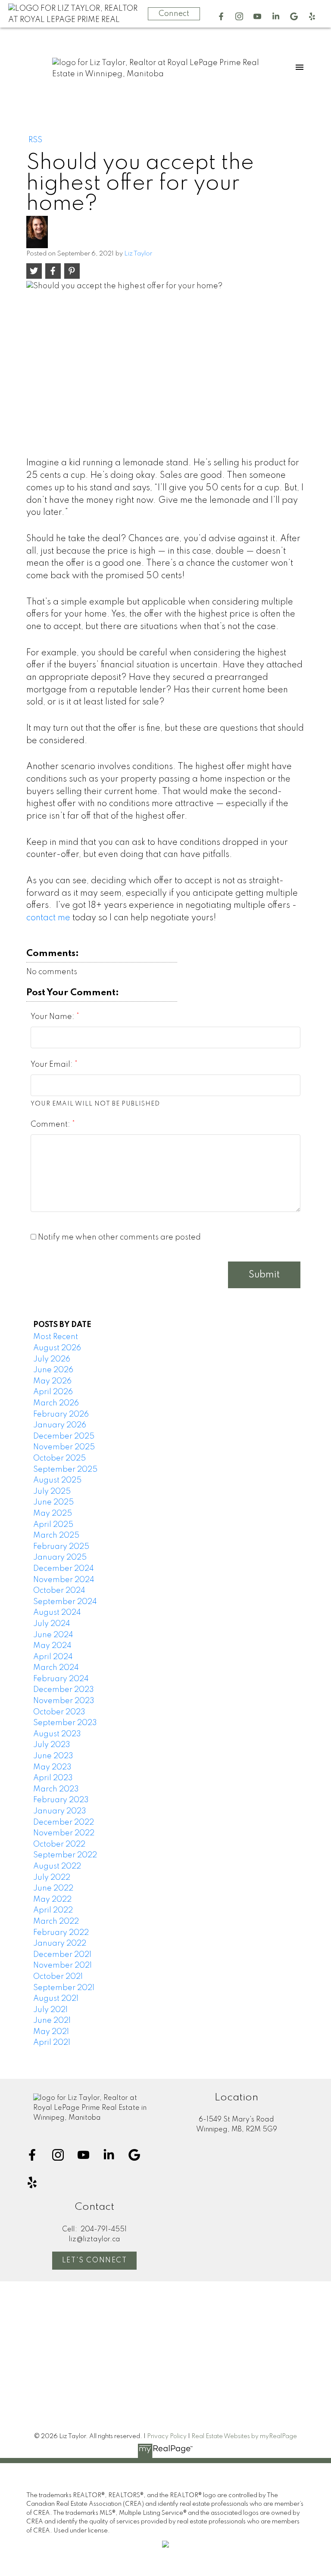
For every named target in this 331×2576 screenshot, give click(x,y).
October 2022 (59, 1844)
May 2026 (52, 1381)
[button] (221, 16)
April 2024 (53, 1657)
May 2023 (52, 1767)
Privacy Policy (167, 2436)
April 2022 (53, 1910)
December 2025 (64, 1436)
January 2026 (60, 1425)
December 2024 (64, 1569)
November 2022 (64, 1833)
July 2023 (52, 1745)
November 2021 (62, 1965)
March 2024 (56, 1668)
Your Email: (53, 1065)
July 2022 (52, 1878)
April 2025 (53, 1525)
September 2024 (65, 1602)
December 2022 (64, 1822)
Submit (264, 1275)
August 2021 (56, 1999)
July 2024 (52, 1624)
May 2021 (51, 2032)
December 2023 (64, 1690)
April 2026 (53, 1392)
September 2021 (64, 1988)
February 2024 (61, 1679)
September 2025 (65, 1470)
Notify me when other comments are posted (119, 1237)
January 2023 (60, 1811)
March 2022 (56, 1922)
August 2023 (57, 1734)
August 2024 (57, 1613)
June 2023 (53, 1756)
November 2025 (64, 1447)
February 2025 (61, 1547)
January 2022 (60, 1944)
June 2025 (53, 1502)
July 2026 (52, 1359)
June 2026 (53, 1370)
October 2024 (59, 1591)
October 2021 (58, 1977)
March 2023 (56, 1789)
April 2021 (52, 2043)
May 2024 (52, 1646)
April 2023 (53, 1778)
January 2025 (60, 1557)
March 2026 (56, 1403)
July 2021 (50, 2010)
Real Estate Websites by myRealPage (244, 2436)
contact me (48, 918)
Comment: (51, 1124)
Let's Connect (95, 2261)
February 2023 (61, 1800)
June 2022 (53, 1888)
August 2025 (57, 1480)
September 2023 (65, 1723)
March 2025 (56, 1536)
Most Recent (56, 1337)
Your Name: (53, 1017)
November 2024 (64, 1580)
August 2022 (57, 1866)
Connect (174, 14)
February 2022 (61, 1933)
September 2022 (65, 1855)
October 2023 (59, 1712)
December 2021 (62, 1955)
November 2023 (64, 1701)
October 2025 (59, 1458)
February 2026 (61, 1414)
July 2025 (52, 1492)
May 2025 (53, 1514)
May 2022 (52, 1900)
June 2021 (52, 2021)
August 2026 (57, 1348)
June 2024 (53, 1635)
